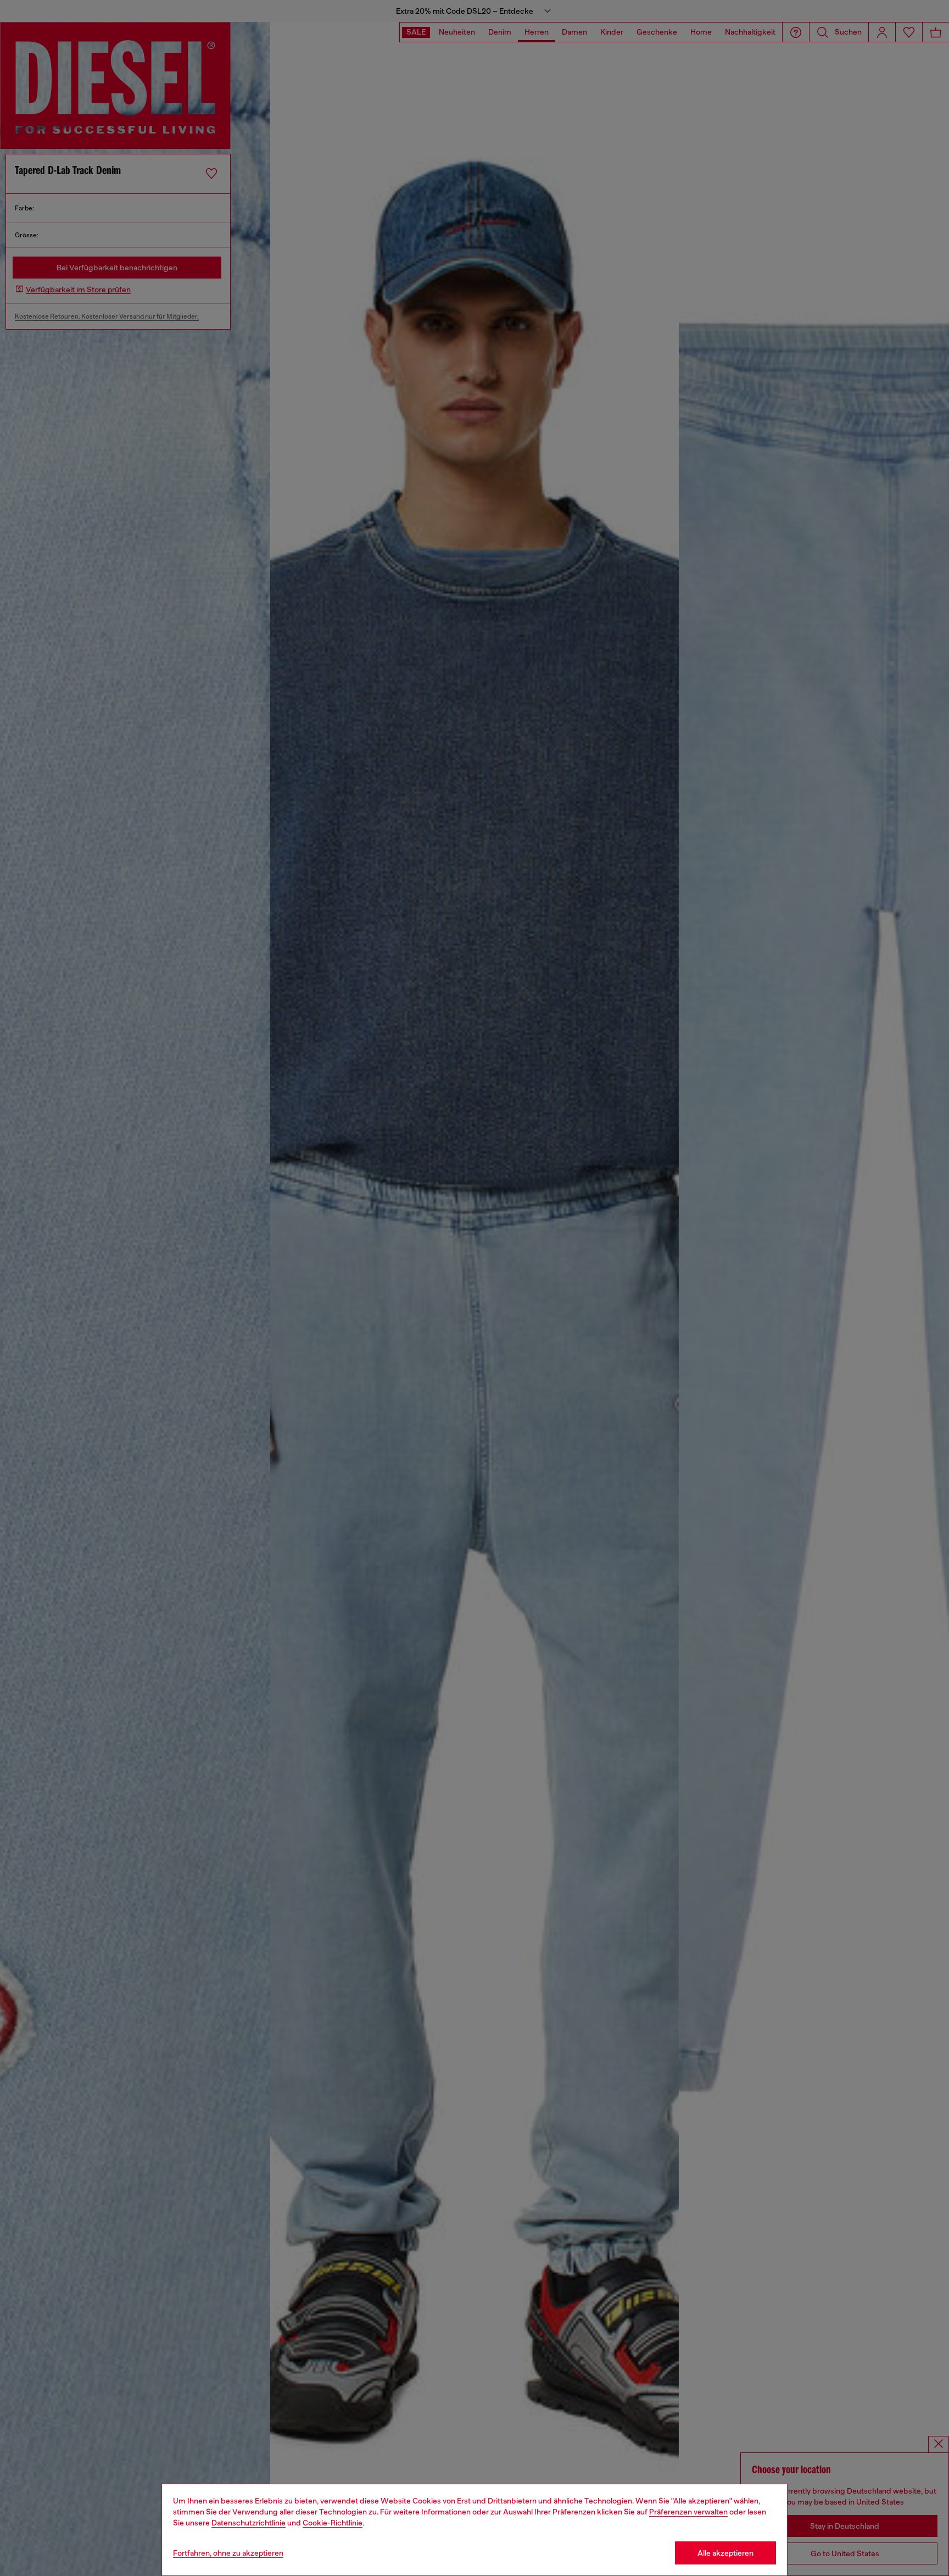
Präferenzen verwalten (688, 2512)
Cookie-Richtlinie (333, 2523)
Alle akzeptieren (725, 2553)
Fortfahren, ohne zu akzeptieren (228, 2553)
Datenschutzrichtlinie (249, 2523)
